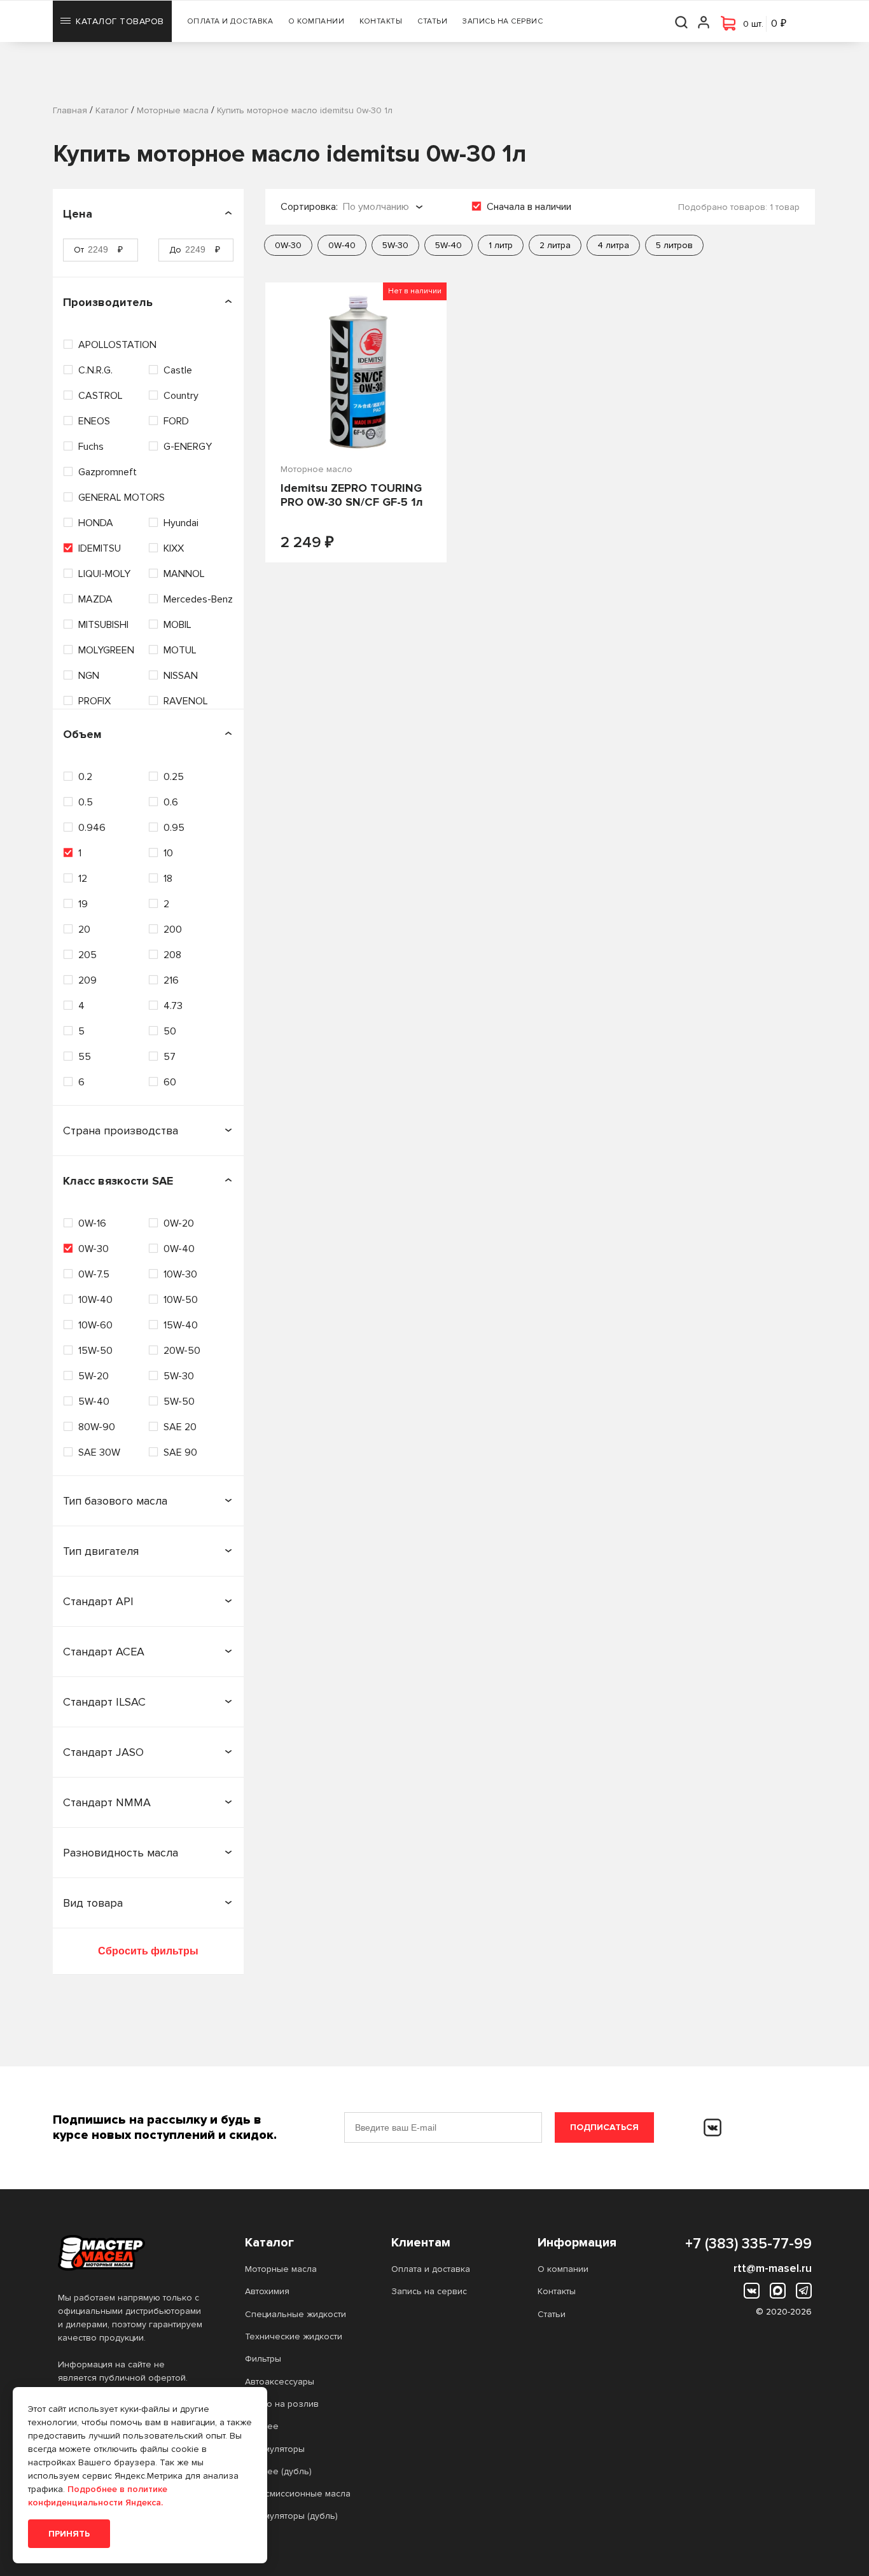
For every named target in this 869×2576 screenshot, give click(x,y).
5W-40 (94, 1402)
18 (168, 879)
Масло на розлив (282, 2404)
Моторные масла (281, 2269)
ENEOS (94, 421)
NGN (89, 676)
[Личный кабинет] (704, 21)
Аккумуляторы (275, 2449)
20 (84, 929)
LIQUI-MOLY (104, 574)
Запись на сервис (503, 21)
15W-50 (95, 1351)
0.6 (171, 802)
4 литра (613, 245)
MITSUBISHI (103, 625)
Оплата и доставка (230, 21)
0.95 (174, 828)
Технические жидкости (294, 2336)
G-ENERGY (188, 447)
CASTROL (101, 396)
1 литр (501, 245)
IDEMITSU (100, 548)
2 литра (555, 245)
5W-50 (179, 1402)
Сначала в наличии (529, 207)
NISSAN (181, 676)
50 (170, 1031)
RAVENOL (186, 701)
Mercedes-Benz (198, 599)
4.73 (173, 1006)
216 (171, 980)
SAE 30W (99, 1452)
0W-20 (179, 1223)
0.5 (86, 802)
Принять (69, 2534)
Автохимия (267, 2291)
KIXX (174, 548)
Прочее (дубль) (278, 2471)
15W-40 (181, 1325)
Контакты (381, 21)
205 (87, 955)
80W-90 (97, 1427)
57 (170, 1057)
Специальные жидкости (295, 2314)
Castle (178, 370)
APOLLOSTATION (117, 345)
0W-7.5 (94, 1274)
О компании (316, 21)
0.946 (92, 828)
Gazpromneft (108, 472)
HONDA (96, 523)
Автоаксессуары (280, 2382)
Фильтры (263, 2359)
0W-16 (92, 1223)
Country (181, 396)
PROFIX (94, 701)
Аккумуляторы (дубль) (291, 2516)
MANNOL (184, 574)
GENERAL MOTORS (122, 498)
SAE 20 (180, 1427)
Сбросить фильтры (148, 1951)
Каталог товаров (120, 21)
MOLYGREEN (106, 650)
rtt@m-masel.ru (773, 2268)
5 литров (674, 245)
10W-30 (180, 1274)
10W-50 (181, 1300)
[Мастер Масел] (131, 2253)
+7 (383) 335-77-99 (748, 2244)
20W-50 (182, 1351)
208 (172, 955)
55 (85, 1057)
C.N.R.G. (95, 370)
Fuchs (91, 447)
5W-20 (94, 1376)
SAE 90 (180, 1452)
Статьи (432, 21)
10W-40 (95, 1300)
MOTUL (180, 650)
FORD (176, 421)
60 (170, 1082)
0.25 (174, 777)
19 (83, 904)
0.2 (85, 777)
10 (168, 853)
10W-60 (95, 1325)
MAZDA (95, 599)
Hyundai (181, 523)
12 (83, 879)
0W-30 (94, 1249)
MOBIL (177, 625)
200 (173, 929)
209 (87, 980)
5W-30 (179, 1376)
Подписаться (604, 2127)
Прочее (262, 2426)
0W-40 (179, 1249)
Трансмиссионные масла (298, 2494)
